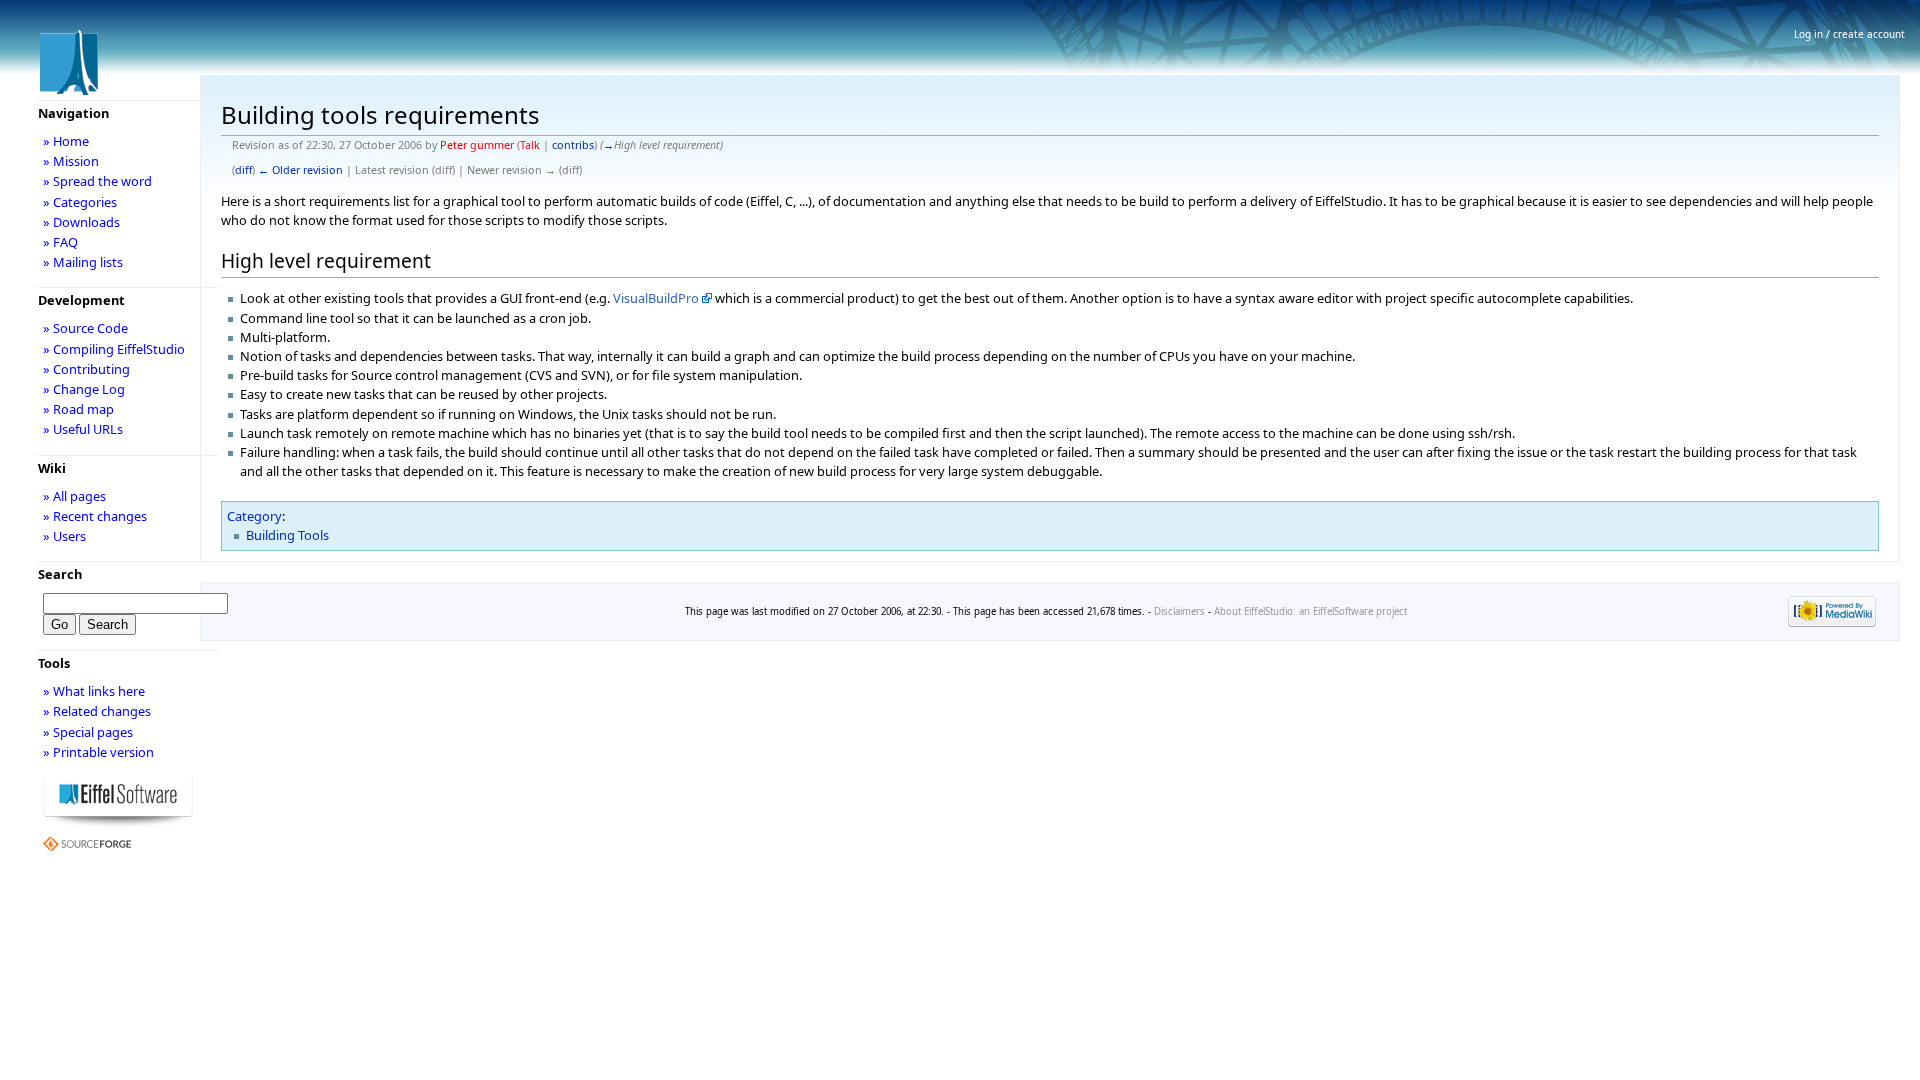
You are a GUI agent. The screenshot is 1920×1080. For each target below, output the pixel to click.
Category (254, 516)
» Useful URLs (83, 429)
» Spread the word (97, 181)
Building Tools (287, 535)
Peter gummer (477, 145)
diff (243, 170)
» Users (64, 536)
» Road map (78, 409)
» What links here (94, 691)
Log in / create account (1849, 34)
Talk (530, 145)
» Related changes (97, 711)
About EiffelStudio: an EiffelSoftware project (1310, 611)
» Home (66, 141)
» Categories (80, 202)
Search (60, 574)
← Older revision (300, 170)
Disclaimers (1179, 611)
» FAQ (60, 242)
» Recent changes (95, 516)
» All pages (74, 496)
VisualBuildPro (656, 298)
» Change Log (84, 389)
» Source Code (85, 328)
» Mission (71, 161)
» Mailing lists (83, 262)
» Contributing (86, 369)
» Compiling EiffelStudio (114, 349)
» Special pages (88, 732)
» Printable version (98, 752)
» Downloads (81, 222)
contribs (573, 145)
